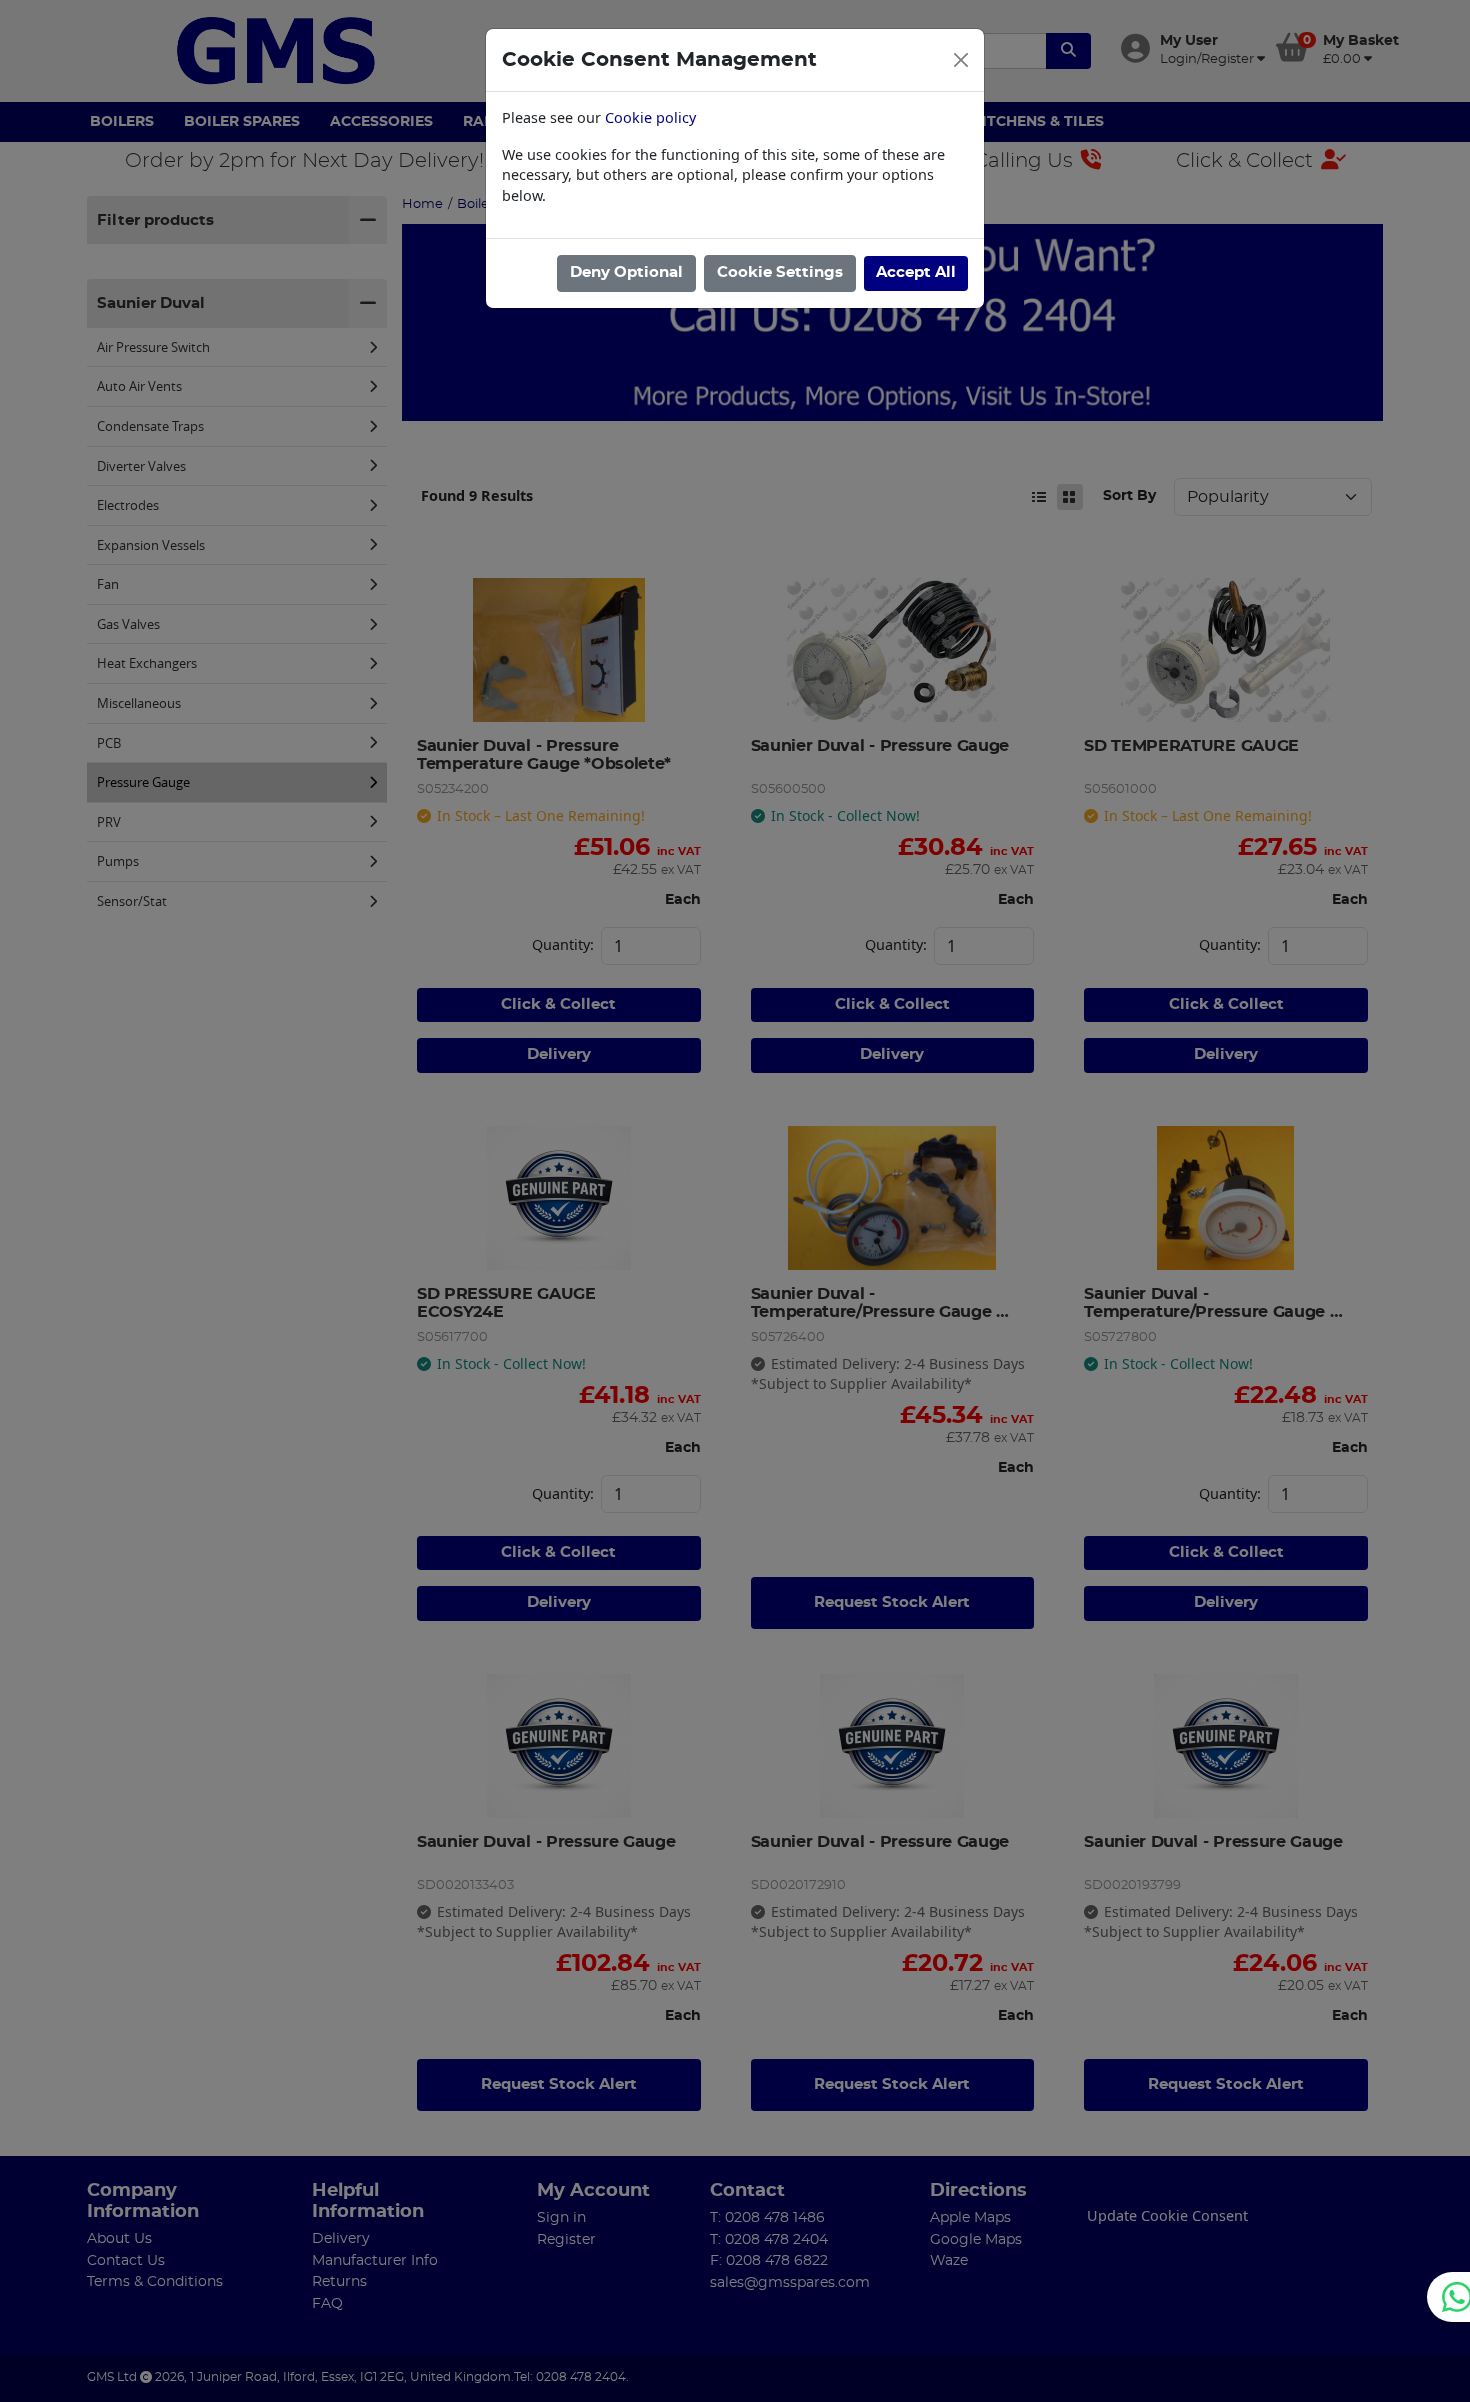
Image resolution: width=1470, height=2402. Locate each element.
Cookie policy (650, 117)
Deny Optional (626, 272)
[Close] (961, 60)
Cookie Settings (780, 272)
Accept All (916, 272)
